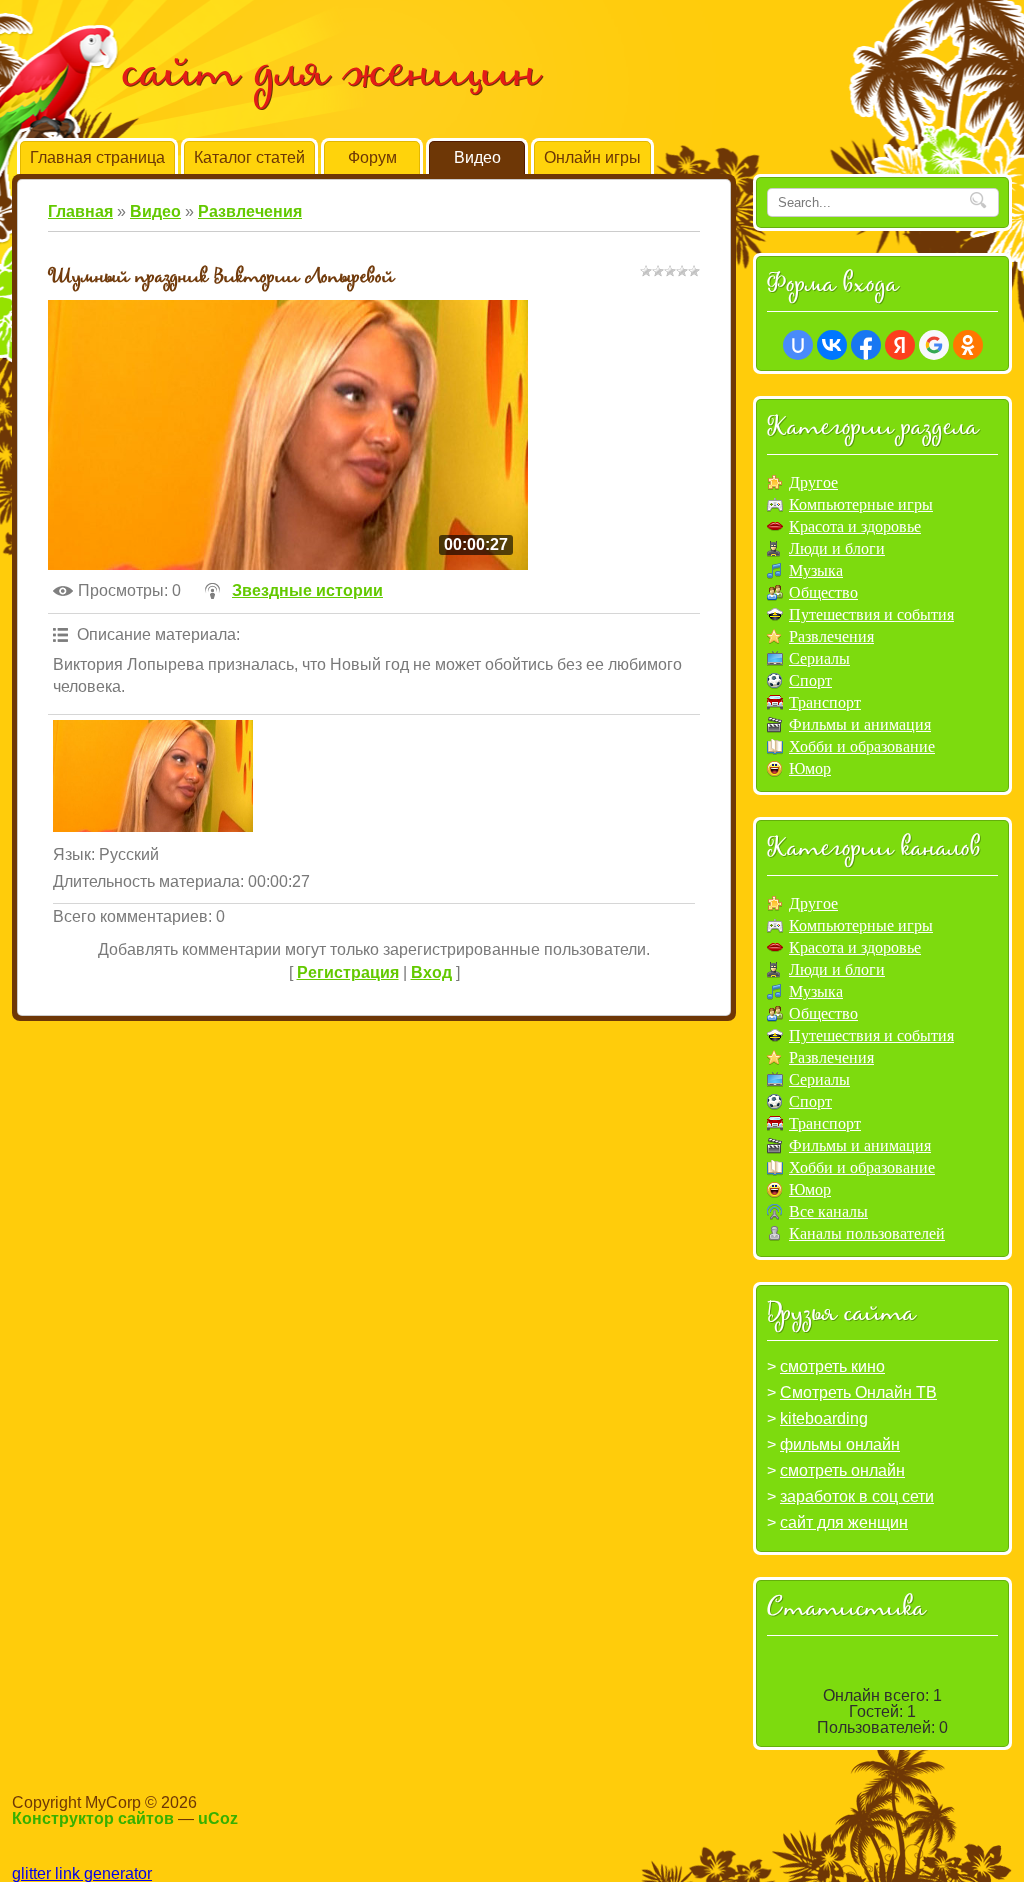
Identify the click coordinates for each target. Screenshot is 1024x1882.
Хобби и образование (862, 746)
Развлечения (250, 211)
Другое (813, 482)
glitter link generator (82, 1873)
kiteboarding (824, 1418)
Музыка (816, 570)
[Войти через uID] (798, 345)
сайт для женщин (844, 1522)
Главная (80, 211)
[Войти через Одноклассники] (968, 345)
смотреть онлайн (842, 1470)
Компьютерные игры (861, 504)
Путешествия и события (871, 614)
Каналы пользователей (867, 1233)
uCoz (218, 1818)
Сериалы (819, 658)
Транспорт (825, 702)
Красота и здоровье (855, 526)
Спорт (810, 680)
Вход (431, 972)
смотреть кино (832, 1366)
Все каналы (828, 1211)
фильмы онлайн (840, 1444)
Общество (823, 592)
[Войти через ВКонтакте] (832, 345)
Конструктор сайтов (93, 1818)
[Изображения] (153, 776)
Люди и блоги (837, 548)
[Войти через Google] (934, 345)
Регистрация (348, 972)
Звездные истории (307, 590)
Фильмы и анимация (860, 724)
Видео (155, 211)
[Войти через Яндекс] (900, 345)
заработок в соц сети (857, 1496)
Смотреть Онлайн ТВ (858, 1392)
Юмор (810, 768)
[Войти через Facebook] (866, 345)
